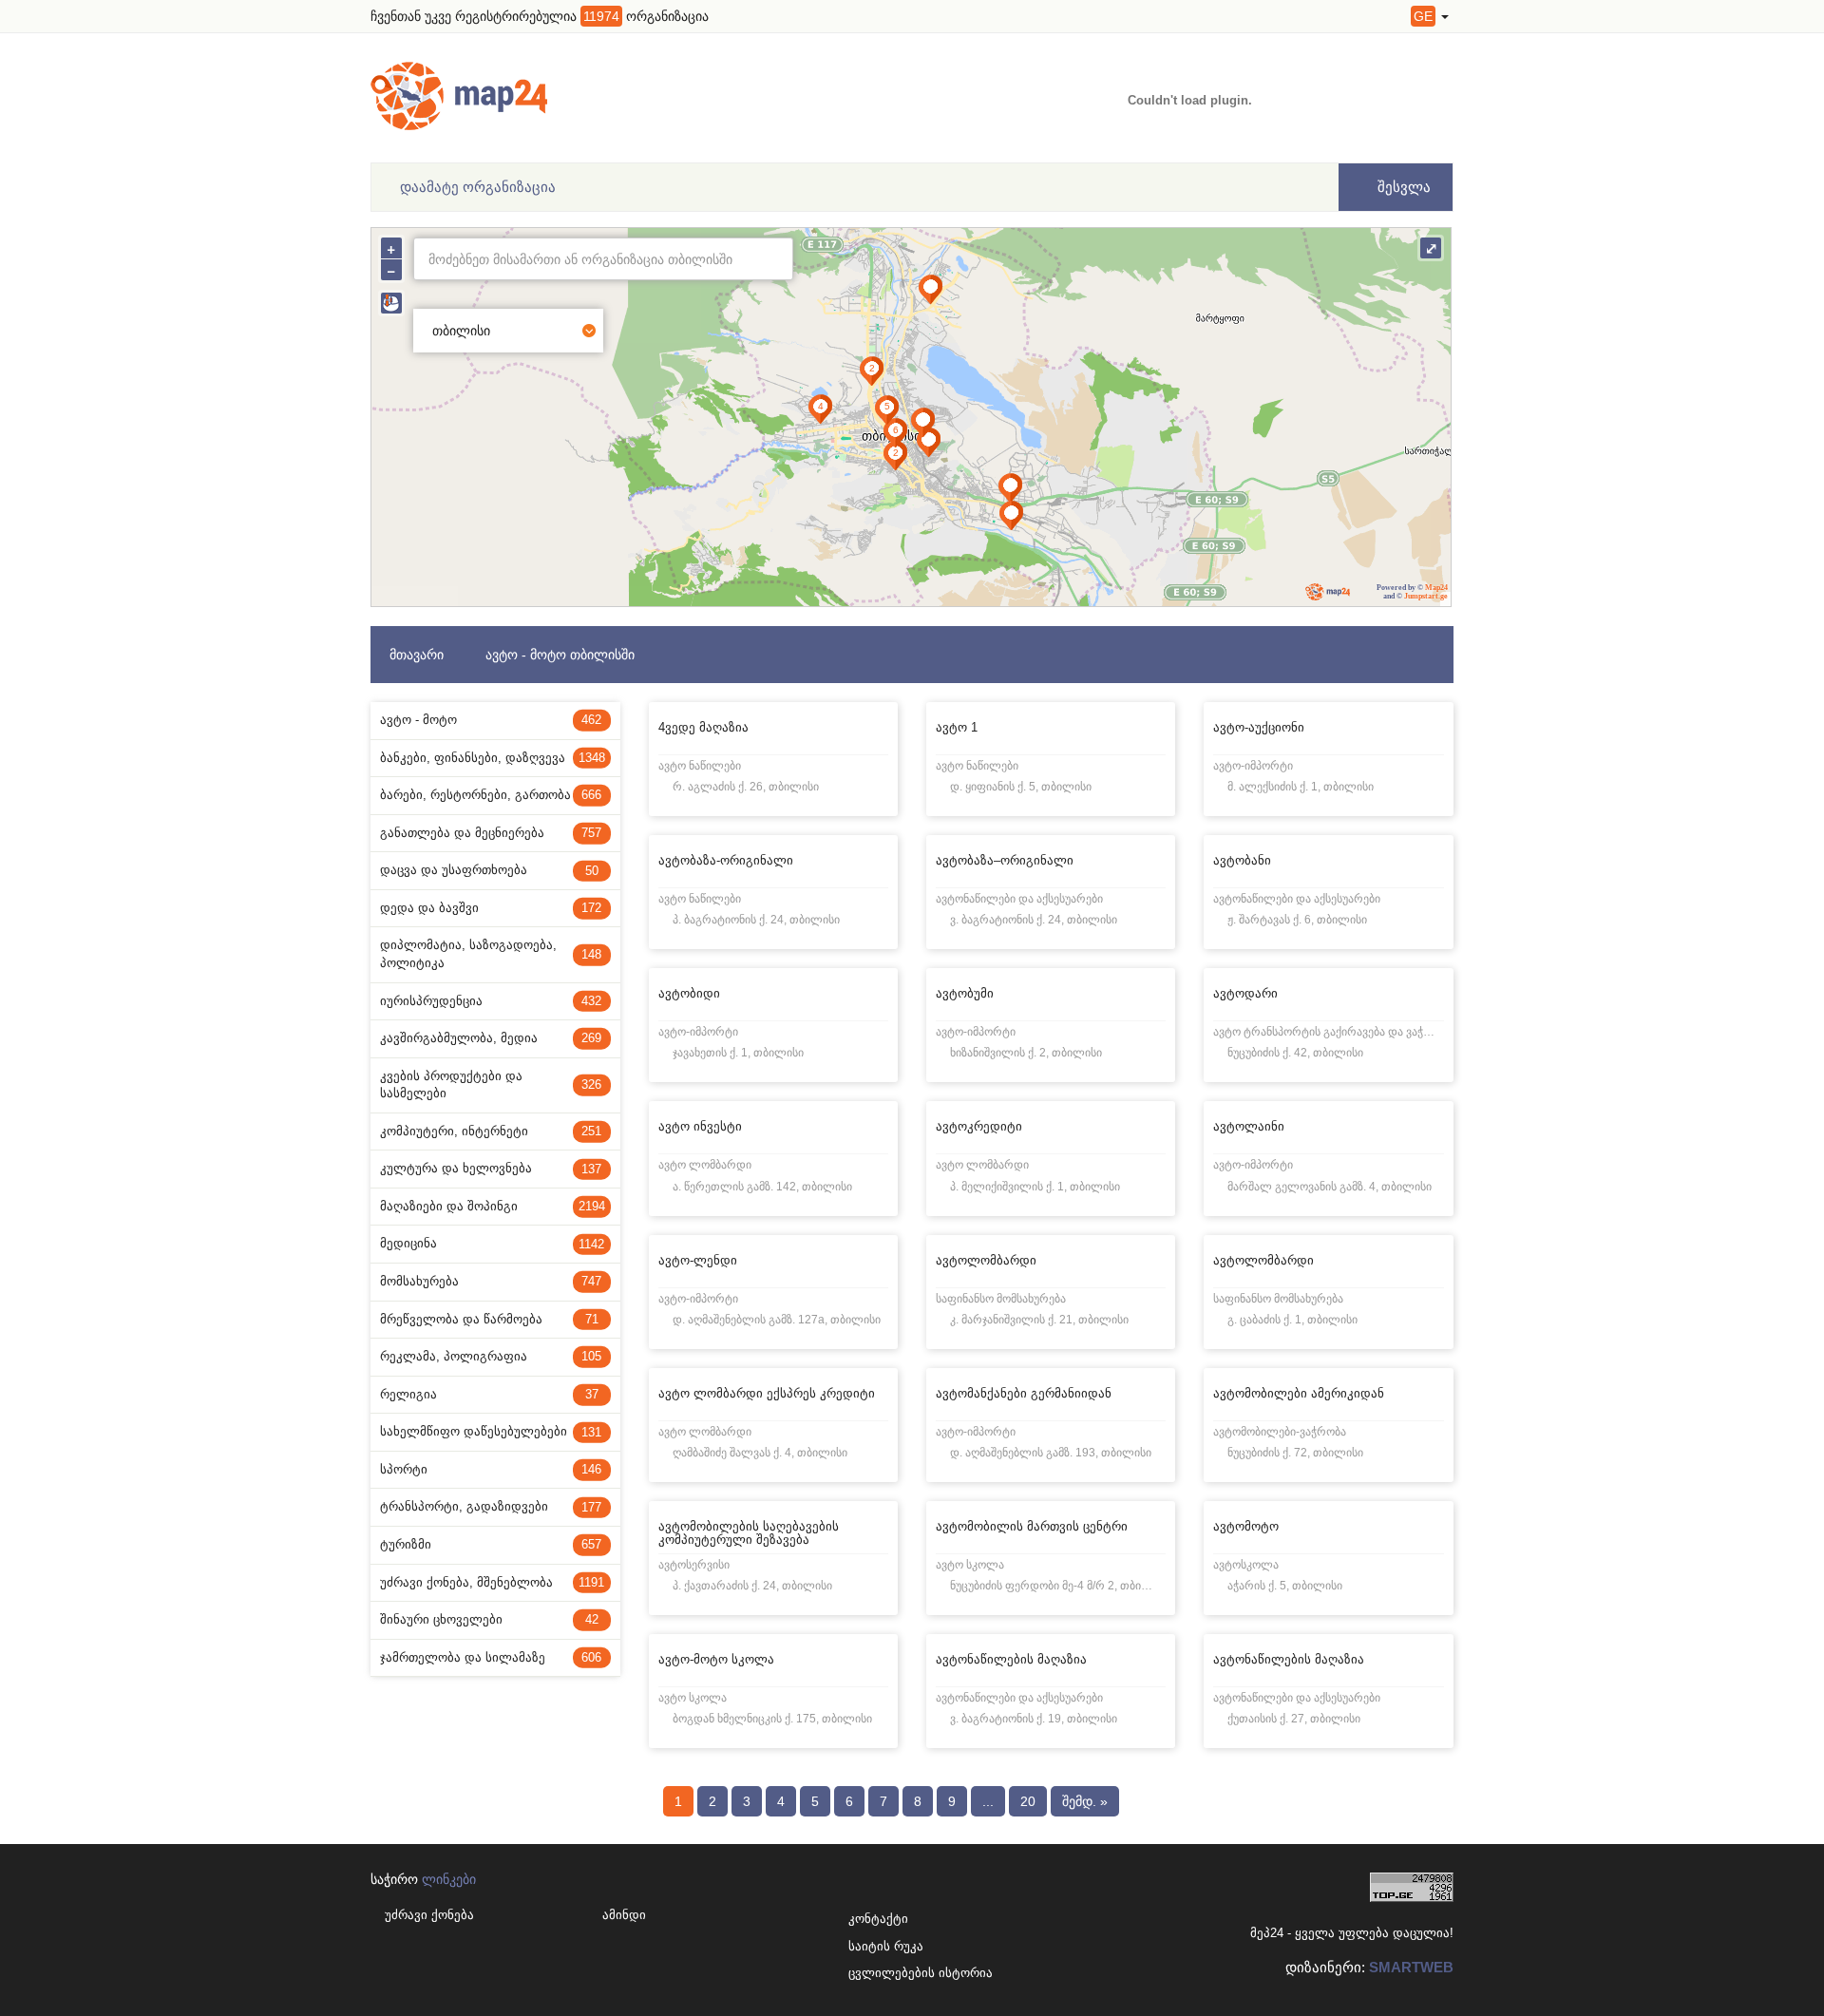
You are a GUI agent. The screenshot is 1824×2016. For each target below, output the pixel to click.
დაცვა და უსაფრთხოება (489, 870)
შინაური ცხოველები (489, 1619)
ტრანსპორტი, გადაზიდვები (491, 1506)
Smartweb (1411, 1967)
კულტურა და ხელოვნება (491, 1168)
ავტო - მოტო (491, 720)
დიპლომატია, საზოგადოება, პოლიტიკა (491, 954)
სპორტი (491, 1469)
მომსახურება (491, 1281)
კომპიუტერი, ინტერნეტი (491, 1131)
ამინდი (624, 1915)
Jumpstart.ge (1426, 596)
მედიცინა (492, 1243)
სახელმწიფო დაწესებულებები (491, 1431)
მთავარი (417, 655)
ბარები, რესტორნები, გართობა (491, 795)
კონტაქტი (878, 1919)
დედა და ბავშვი (491, 908)
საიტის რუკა (881, 1946)
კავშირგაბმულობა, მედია (491, 1038)
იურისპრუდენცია (491, 1001)
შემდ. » (1085, 1801)
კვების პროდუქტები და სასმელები (491, 1085)
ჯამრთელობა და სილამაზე (491, 1657)
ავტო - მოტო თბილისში (560, 655)
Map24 (1436, 588)
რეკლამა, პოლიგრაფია (491, 1356)
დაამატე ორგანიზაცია (478, 187)
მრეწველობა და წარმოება (489, 1319)
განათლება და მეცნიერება (491, 833)
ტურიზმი (491, 1544)
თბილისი (461, 331)
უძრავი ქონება (429, 1915)
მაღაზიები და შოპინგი (493, 1206)
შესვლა (1402, 187)
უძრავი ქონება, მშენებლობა (492, 1582)
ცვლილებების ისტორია (881, 1973)
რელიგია (489, 1394)
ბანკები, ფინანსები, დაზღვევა (493, 758)
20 (1028, 1801)
